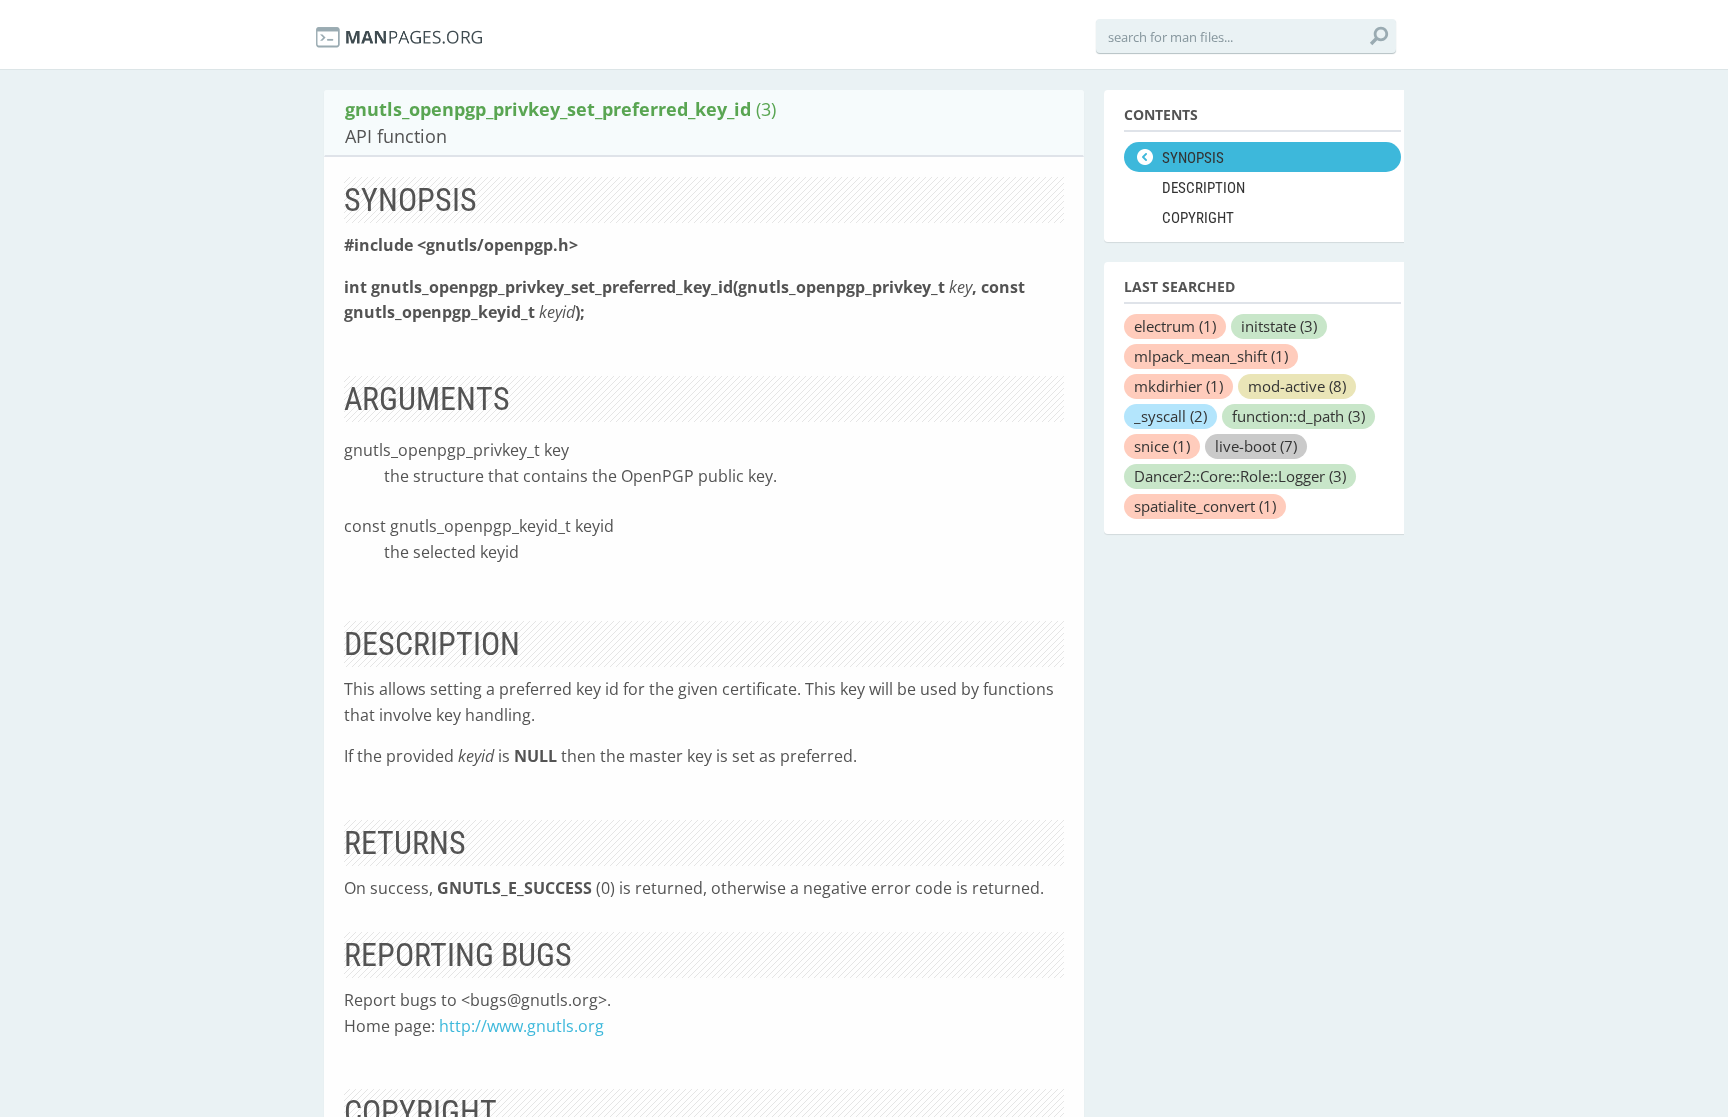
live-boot (1256, 446)
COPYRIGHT (1198, 218)
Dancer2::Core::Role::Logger (1240, 476)
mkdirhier (1178, 386)
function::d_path (1298, 416)
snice (1162, 446)
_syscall (1170, 416)
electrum (1175, 326)
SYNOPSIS (1193, 158)
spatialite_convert (1205, 506)
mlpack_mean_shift (1211, 356)
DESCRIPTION (1203, 188)
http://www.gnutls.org (521, 1026)
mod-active (1297, 386)
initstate (1279, 326)
